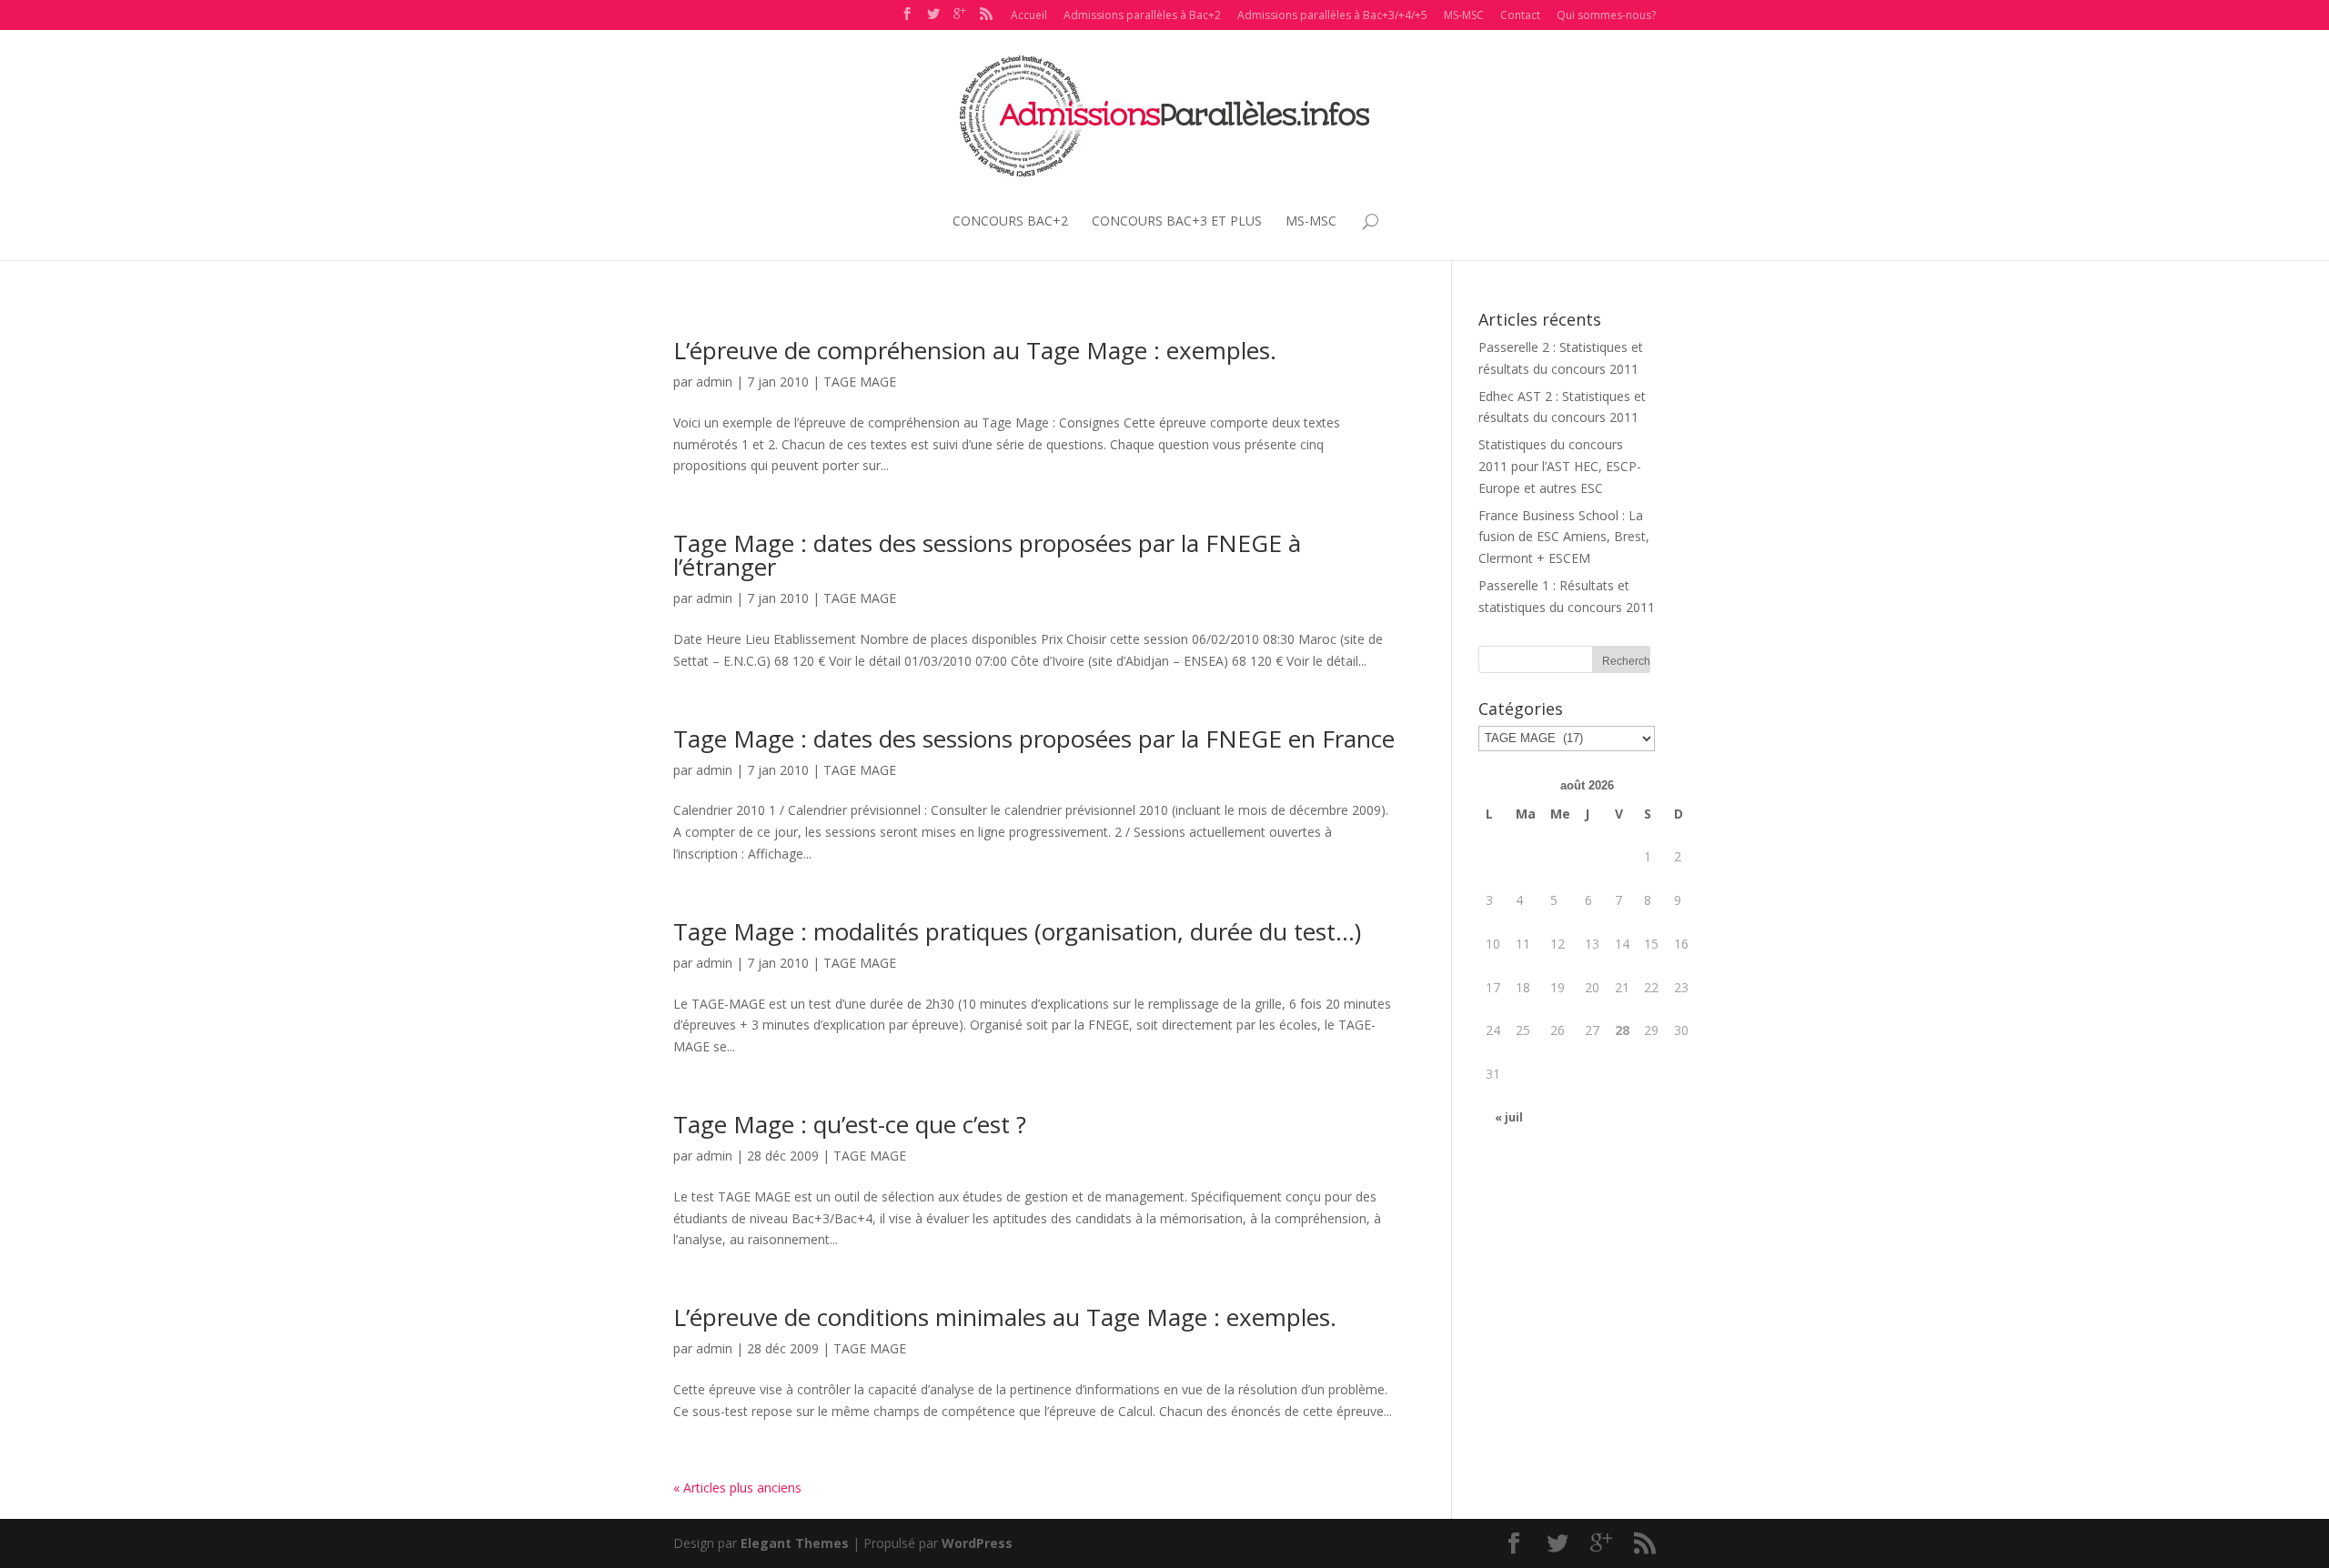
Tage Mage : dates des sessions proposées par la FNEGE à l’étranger (987, 555)
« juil (1509, 1117)
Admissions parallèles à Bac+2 (1142, 15)
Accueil (1029, 15)
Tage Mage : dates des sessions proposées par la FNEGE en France (1034, 739)
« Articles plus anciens (737, 1488)
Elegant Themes (795, 1543)
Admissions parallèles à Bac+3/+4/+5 (1332, 15)
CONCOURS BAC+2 (1010, 221)
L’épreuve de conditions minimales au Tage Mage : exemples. (1005, 1317)
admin (714, 382)
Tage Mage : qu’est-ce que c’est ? (850, 1124)
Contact (1520, 15)
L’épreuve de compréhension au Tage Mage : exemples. (975, 350)
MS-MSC (1464, 15)
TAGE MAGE (860, 382)
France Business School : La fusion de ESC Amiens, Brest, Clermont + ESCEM (1564, 537)
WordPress (977, 1543)
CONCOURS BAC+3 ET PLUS (1177, 221)
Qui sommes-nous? (1606, 15)
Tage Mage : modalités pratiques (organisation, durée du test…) (1017, 931)
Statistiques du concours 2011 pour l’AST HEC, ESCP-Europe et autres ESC (1560, 466)
